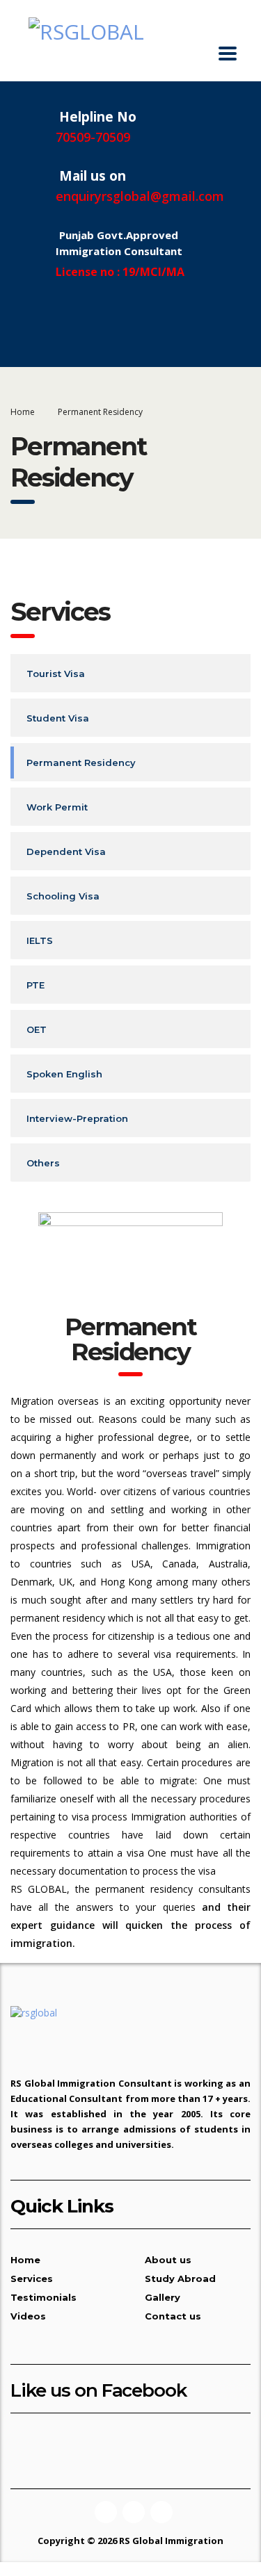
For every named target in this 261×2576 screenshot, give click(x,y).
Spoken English (64, 1074)
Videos (28, 2316)
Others (43, 1163)
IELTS (40, 940)
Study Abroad (180, 2279)
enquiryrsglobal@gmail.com (140, 196)
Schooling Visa (63, 896)
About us (168, 2260)
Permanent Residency (81, 763)
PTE (35, 985)
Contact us (173, 2316)
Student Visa (58, 718)
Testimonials (43, 2297)
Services (32, 2279)
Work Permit (57, 807)
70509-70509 (93, 137)
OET (37, 1029)
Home (23, 412)
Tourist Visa (56, 674)
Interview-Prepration (77, 1118)
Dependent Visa (66, 851)
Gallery (163, 2297)
